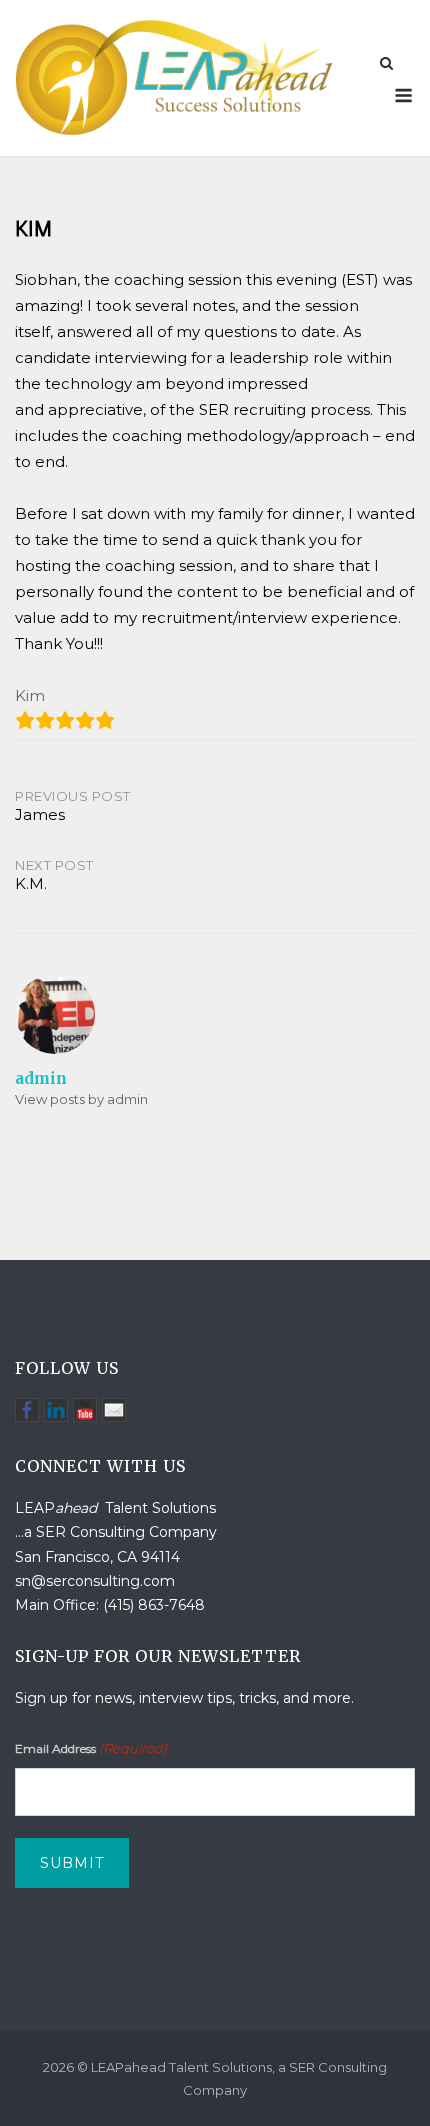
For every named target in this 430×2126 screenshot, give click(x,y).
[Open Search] (386, 64)
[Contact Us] (114, 1410)
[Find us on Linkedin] (56, 1410)
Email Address (91, 1748)
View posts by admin (81, 1099)
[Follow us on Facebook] (27, 1410)
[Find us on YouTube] (85, 1410)
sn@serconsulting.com (95, 1581)
